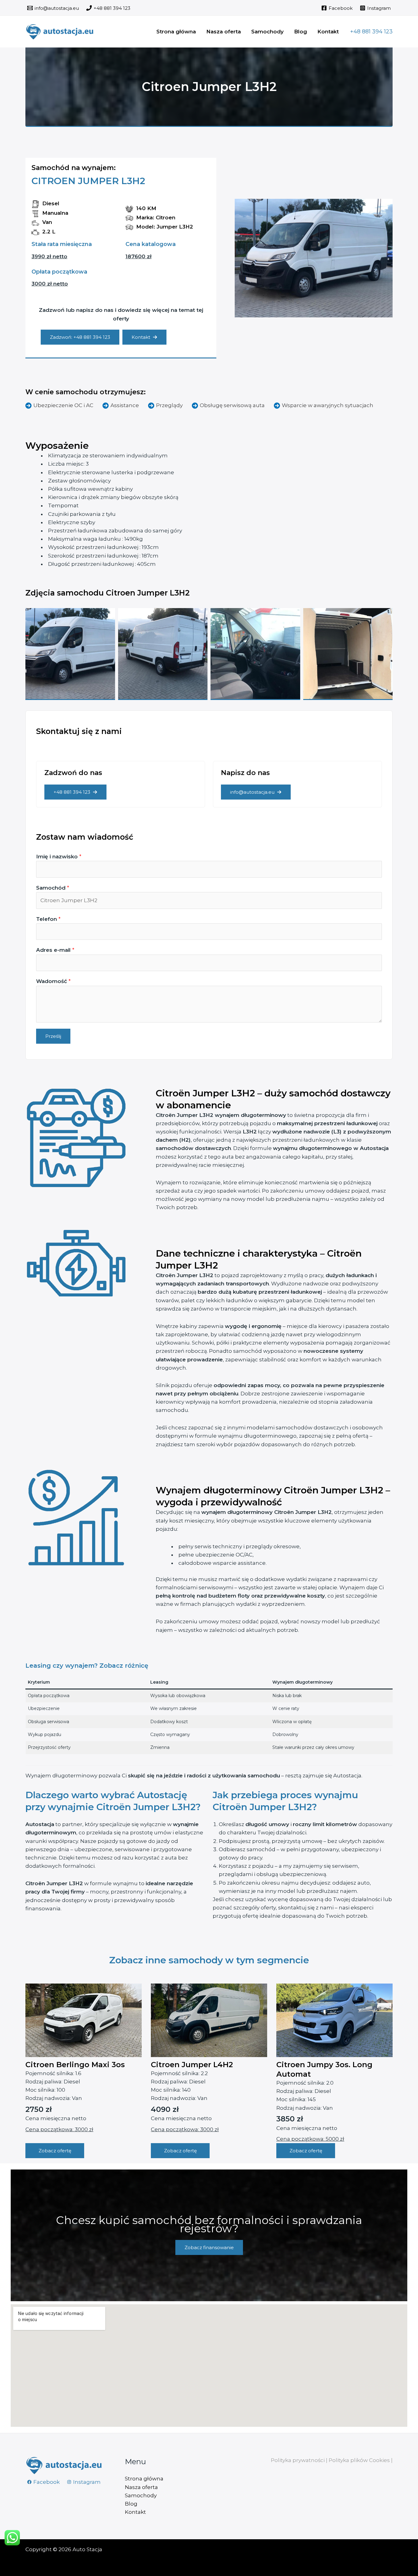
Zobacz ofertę (55, 2151)
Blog (300, 32)
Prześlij (53, 1036)
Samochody (267, 32)
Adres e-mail (55, 950)
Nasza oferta (224, 32)
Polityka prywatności (298, 2460)
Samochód (53, 888)
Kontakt (328, 32)
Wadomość (53, 981)
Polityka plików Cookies (359, 2460)
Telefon (48, 919)
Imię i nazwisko (59, 857)
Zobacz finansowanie (209, 2247)
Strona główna (176, 32)
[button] (371, 32)
